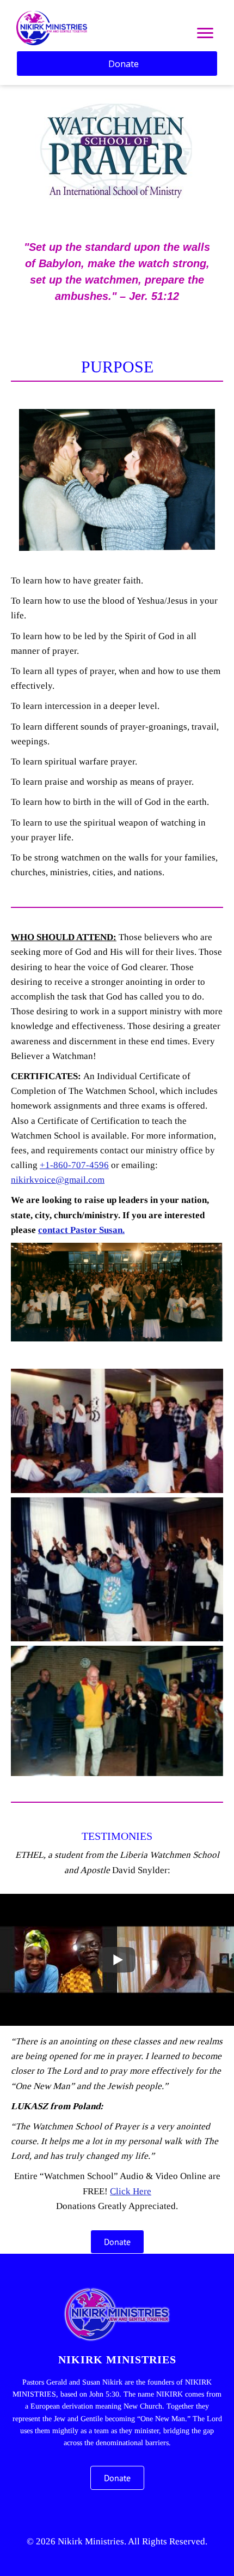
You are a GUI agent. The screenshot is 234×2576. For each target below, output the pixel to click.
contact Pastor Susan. (81, 1230)
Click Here (131, 2191)
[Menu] (205, 33)
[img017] (117, 1711)
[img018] (117, 1569)
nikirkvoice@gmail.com (58, 1180)
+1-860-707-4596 (74, 1165)
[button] (101, 2512)
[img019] (117, 1431)
